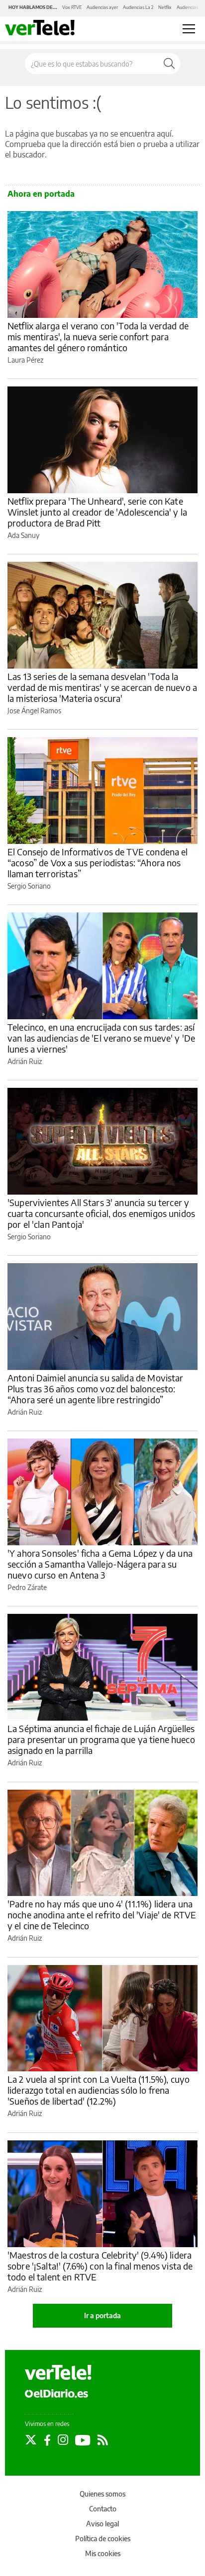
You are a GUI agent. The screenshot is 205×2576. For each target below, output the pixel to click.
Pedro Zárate (27, 1587)
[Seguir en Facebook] (47, 2440)
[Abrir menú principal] (189, 29)
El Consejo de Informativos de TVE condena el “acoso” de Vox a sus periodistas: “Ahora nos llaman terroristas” (98, 863)
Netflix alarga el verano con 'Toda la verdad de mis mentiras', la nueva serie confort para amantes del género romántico (98, 337)
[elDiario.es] (56, 2393)
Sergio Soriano (29, 886)
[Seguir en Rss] (103, 2440)
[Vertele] (58, 2372)
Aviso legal (102, 2524)
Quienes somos (102, 2494)
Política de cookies (103, 2538)
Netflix (165, 7)
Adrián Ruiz (25, 1061)
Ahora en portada (41, 194)
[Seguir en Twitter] (31, 2440)
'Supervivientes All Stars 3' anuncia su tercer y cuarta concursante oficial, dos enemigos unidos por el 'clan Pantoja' (101, 1213)
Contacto (103, 2509)
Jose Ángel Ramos (34, 711)
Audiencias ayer (102, 7)
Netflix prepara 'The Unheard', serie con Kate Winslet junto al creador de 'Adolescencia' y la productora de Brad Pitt (97, 512)
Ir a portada (102, 2315)
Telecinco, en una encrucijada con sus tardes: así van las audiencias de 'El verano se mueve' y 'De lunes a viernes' (101, 1038)
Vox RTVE (72, 7)
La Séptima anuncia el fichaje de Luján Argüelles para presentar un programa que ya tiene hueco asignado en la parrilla (101, 1739)
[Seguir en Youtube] (83, 2440)
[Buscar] (169, 64)
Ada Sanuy (23, 535)
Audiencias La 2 (138, 7)
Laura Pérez (25, 360)
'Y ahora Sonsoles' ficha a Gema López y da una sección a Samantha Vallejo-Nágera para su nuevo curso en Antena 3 (100, 1564)
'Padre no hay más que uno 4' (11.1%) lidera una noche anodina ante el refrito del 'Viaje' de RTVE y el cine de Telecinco (102, 1915)
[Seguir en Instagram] (63, 2440)
